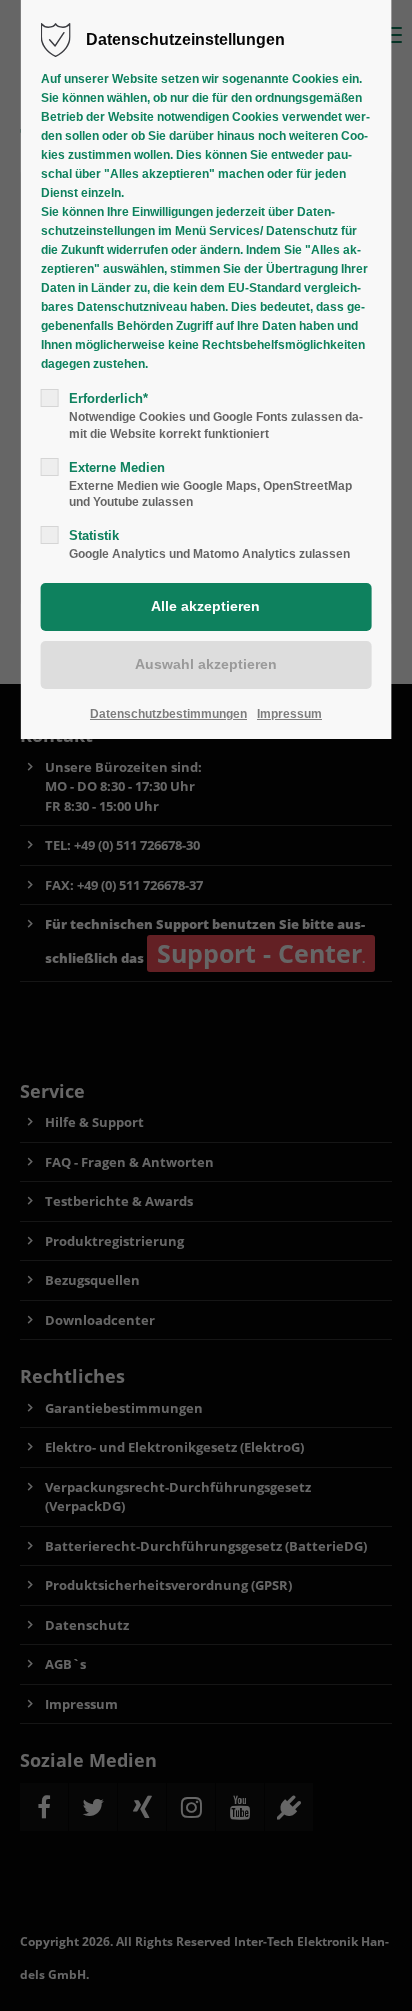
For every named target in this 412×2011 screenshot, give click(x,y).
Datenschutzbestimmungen (168, 714)
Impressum (289, 714)
